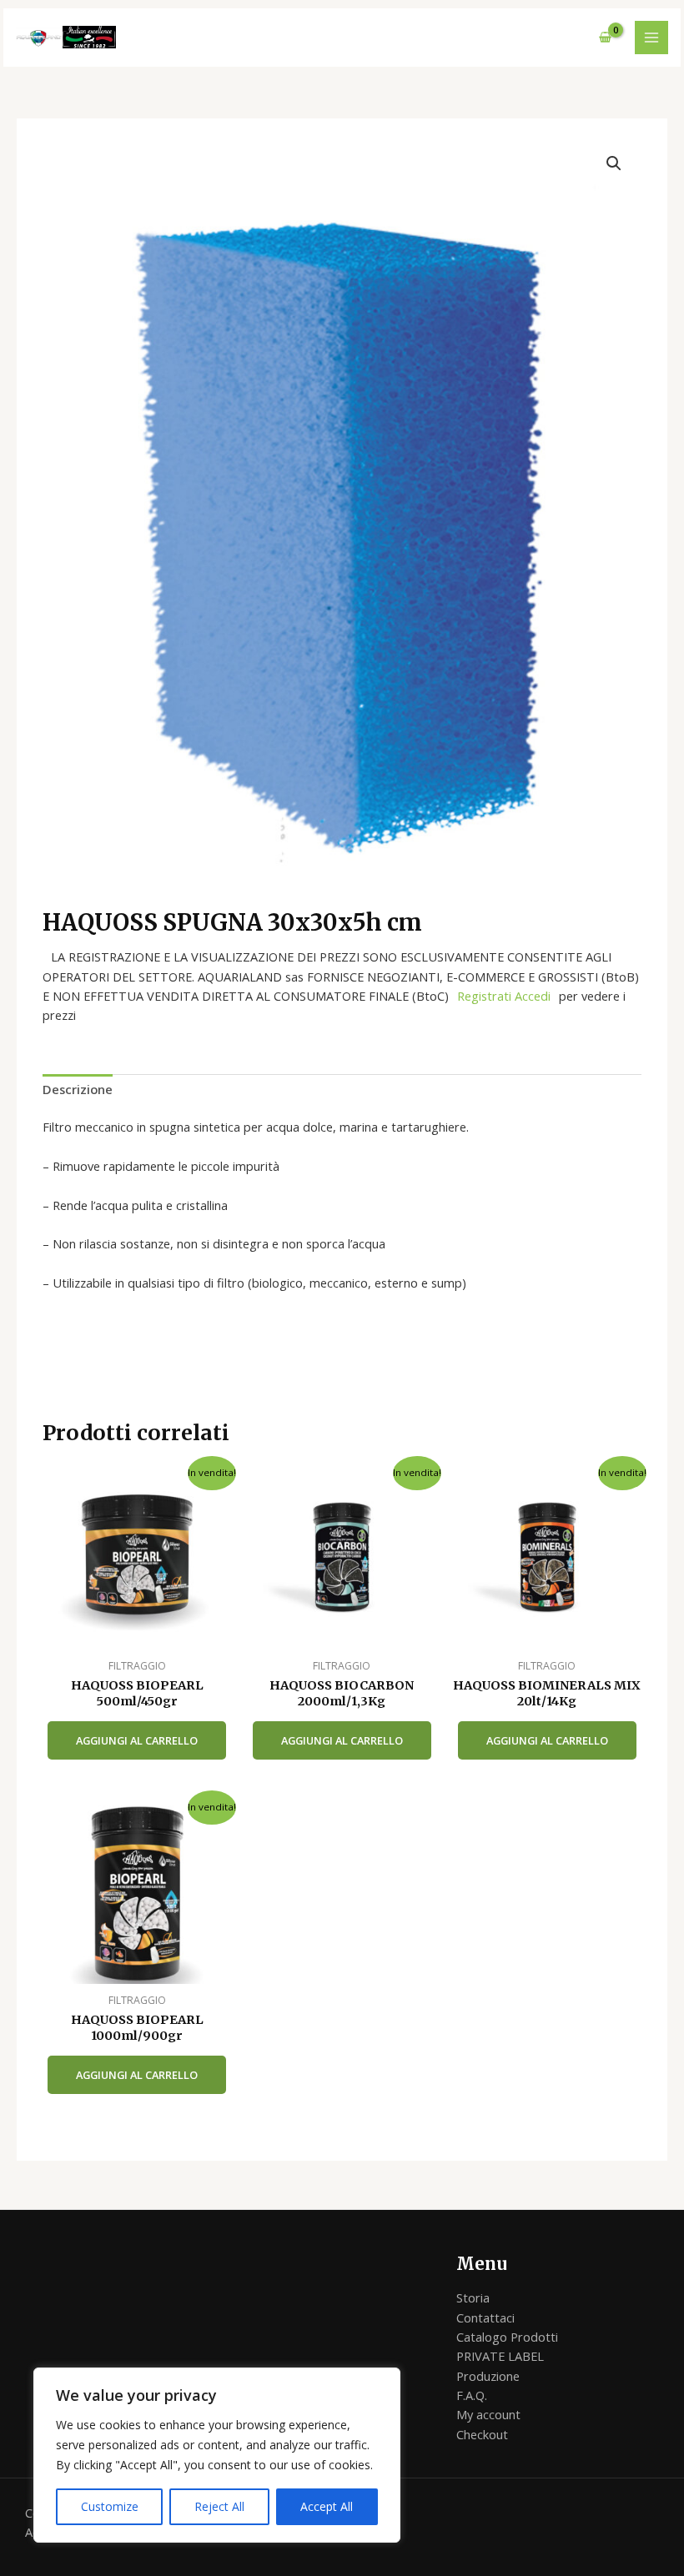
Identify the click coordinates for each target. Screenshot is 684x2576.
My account (488, 2414)
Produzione (488, 2376)
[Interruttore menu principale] (651, 38)
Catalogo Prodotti (507, 2337)
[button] (614, 163)
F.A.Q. (472, 2395)
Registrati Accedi (504, 996)
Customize (110, 2506)
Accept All (327, 2506)
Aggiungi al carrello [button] (137, 1740)
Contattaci (485, 2317)
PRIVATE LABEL (500, 2356)
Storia (473, 2297)
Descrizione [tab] (78, 1089)
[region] (217, 2455)
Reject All (219, 2506)
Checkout (482, 2434)
